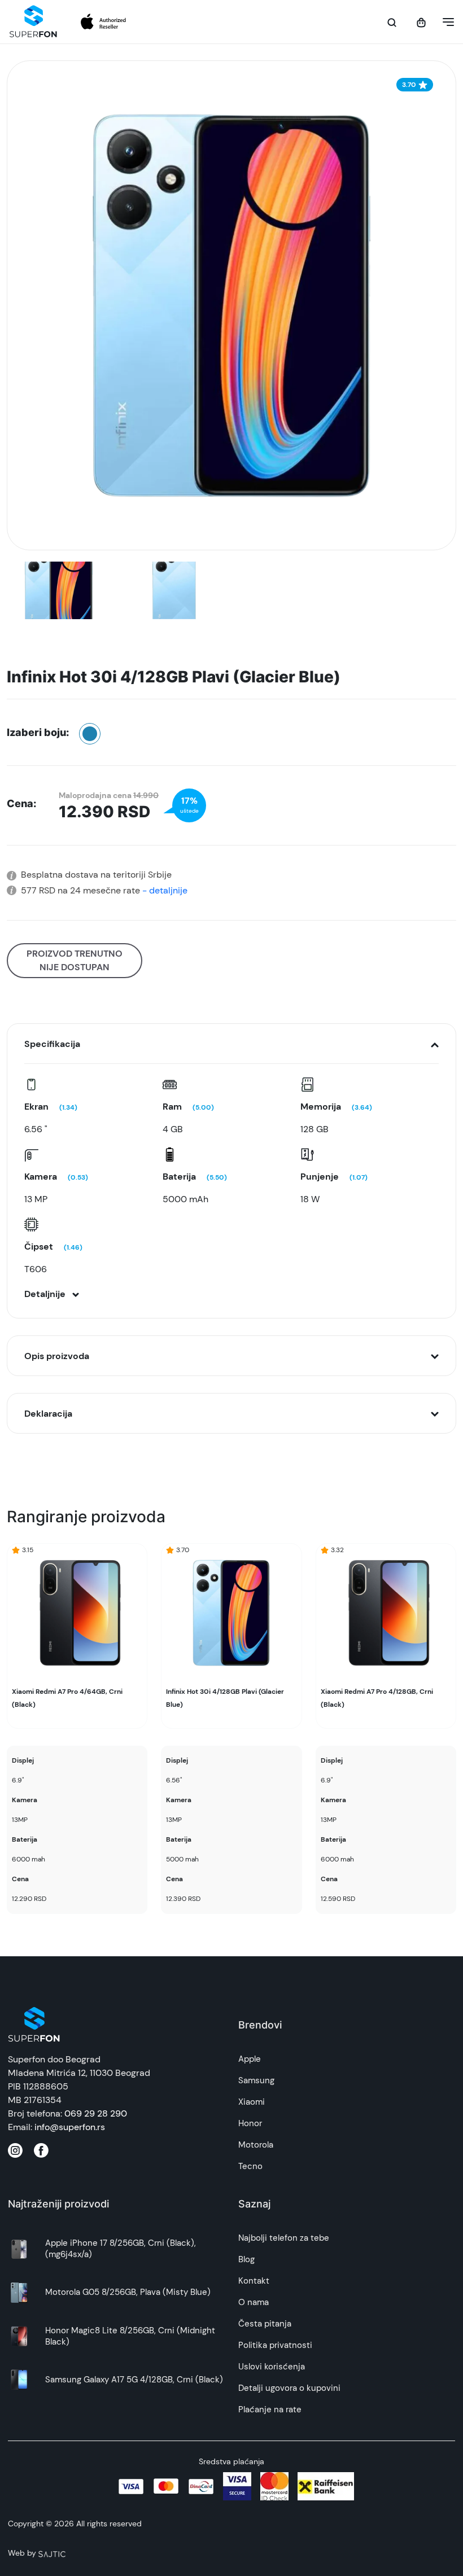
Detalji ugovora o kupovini (289, 2388)
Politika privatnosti (275, 2345)
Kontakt (254, 2281)
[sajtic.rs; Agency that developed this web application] (52, 2553)
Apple (250, 2059)
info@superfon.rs (70, 2127)
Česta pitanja (265, 2324)
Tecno (250, 2166)
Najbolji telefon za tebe (284, 2238)
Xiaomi (252, 2102)
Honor (250, 2123)
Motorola (256, 2145)
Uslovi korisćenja (272, 2367)
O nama (254, 2302)
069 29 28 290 (96, 2113)
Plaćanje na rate (270, 2409)
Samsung (256, 2080)
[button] (445, 22)
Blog (246, 2259)
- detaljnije (164, 890)
